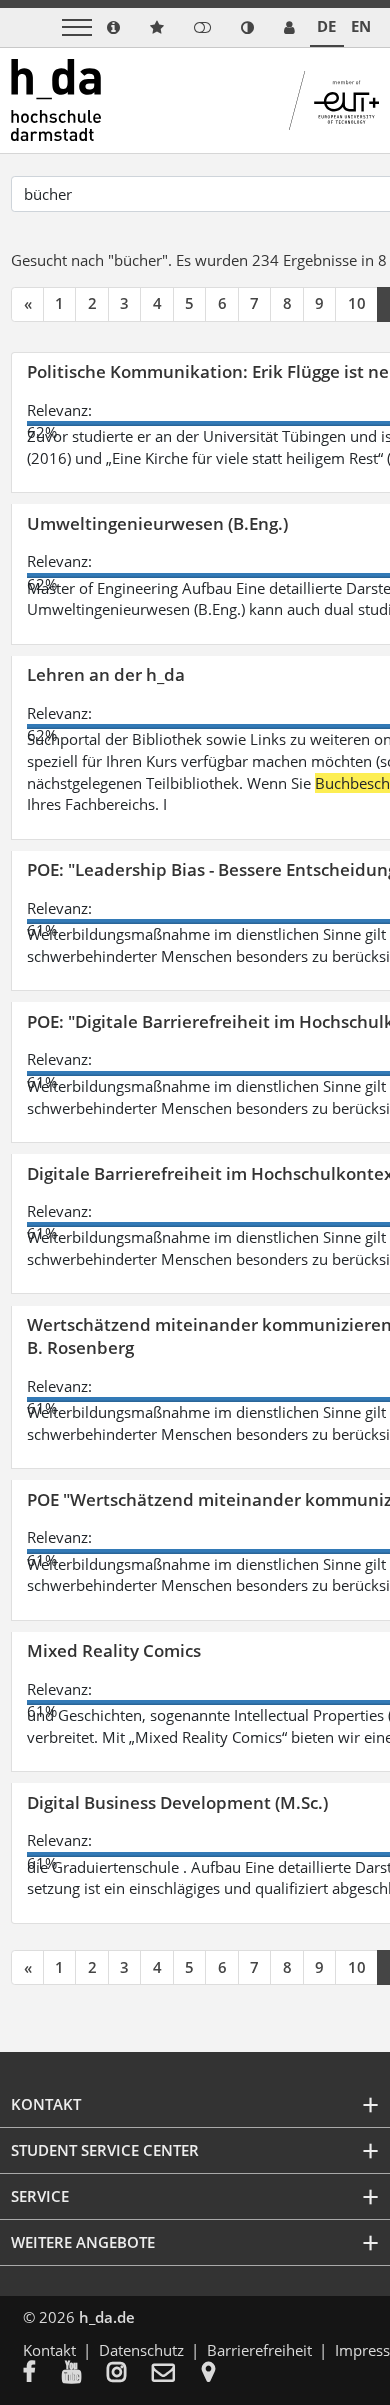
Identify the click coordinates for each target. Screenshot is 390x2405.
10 (357, 303)
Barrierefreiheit (259, 2350)
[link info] (113, 27)
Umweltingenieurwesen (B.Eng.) (157, 523)
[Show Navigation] (77, 27)
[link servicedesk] (289, 27)
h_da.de (107, 2317)
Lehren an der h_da (106, 674)
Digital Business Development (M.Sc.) (177, 1802)
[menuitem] (42, 2374)
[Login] (202, 27)
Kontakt (49, 2350)
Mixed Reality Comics (114, 1650)
